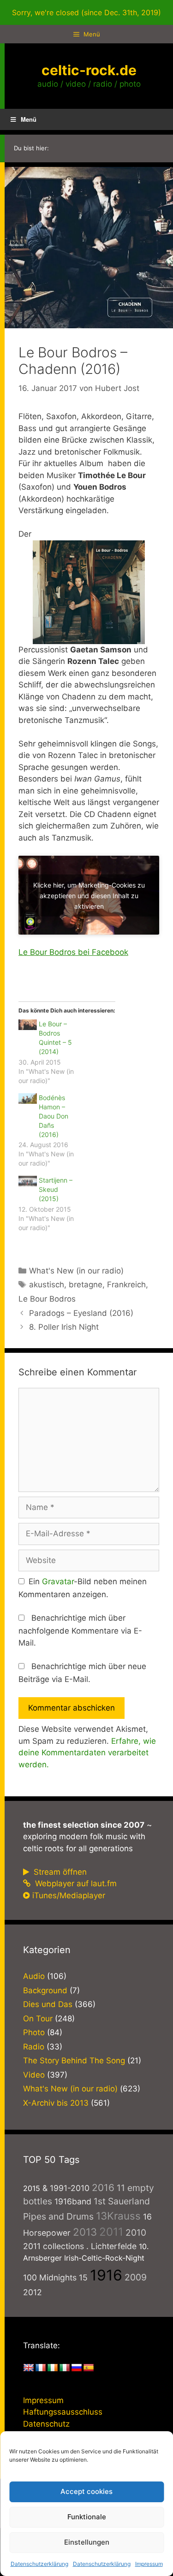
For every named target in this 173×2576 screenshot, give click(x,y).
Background (45, 1990)
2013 (85, 2232)
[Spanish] (89, 2368)
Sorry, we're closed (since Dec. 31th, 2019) (86, 12)
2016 (103, 2188)
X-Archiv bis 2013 (56, 2103)
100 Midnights (50, 2277)
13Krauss (118, 2216)
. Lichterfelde (111, 2246)
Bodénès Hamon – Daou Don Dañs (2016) (54, 1116)
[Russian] (77, 2368)
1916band (73, 2201)
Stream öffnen (59, 1872)
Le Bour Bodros (47, 1299)
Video (34, 2075)
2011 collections (54, 2246)
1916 (106, 2275)
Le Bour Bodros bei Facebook (73, 952)
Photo (34, 2032)
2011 (111, 2232)
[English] (29, 2368)
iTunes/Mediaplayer (69, 1895)
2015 (32, 2188)
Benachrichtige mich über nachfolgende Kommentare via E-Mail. (80, 1630)
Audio (34, 1976)
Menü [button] (29, 119)
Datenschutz (46, 2424)
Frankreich (126, 1285)
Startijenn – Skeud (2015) (56, 1189)
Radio (34, 2047)
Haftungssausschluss (63, 2412)
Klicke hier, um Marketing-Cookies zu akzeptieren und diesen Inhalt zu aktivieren (89, 895)
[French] (41, 2368)
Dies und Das (48, 2004)
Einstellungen (87, 2542)
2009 (136, 2277)
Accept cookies (86, 2491)
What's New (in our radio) (76, 1271)
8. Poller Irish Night (64, 1327)
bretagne (86, 1285)
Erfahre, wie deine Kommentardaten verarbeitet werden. (87, 1753)
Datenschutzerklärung (39, 2564)
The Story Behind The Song (74, 2061)
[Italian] (65, 2368)
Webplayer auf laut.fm (75, 1883)
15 (83, 2277)
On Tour (38, 2019)
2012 (33, 2292)
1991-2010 (70, 2188)
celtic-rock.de (89, 70)
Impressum (149, 2564)
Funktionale (87, 2517)
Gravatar (58, 1581)
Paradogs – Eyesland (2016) (81, 1313)
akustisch (47, 1285)
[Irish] (53, 2368)
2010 (136, 2233)
